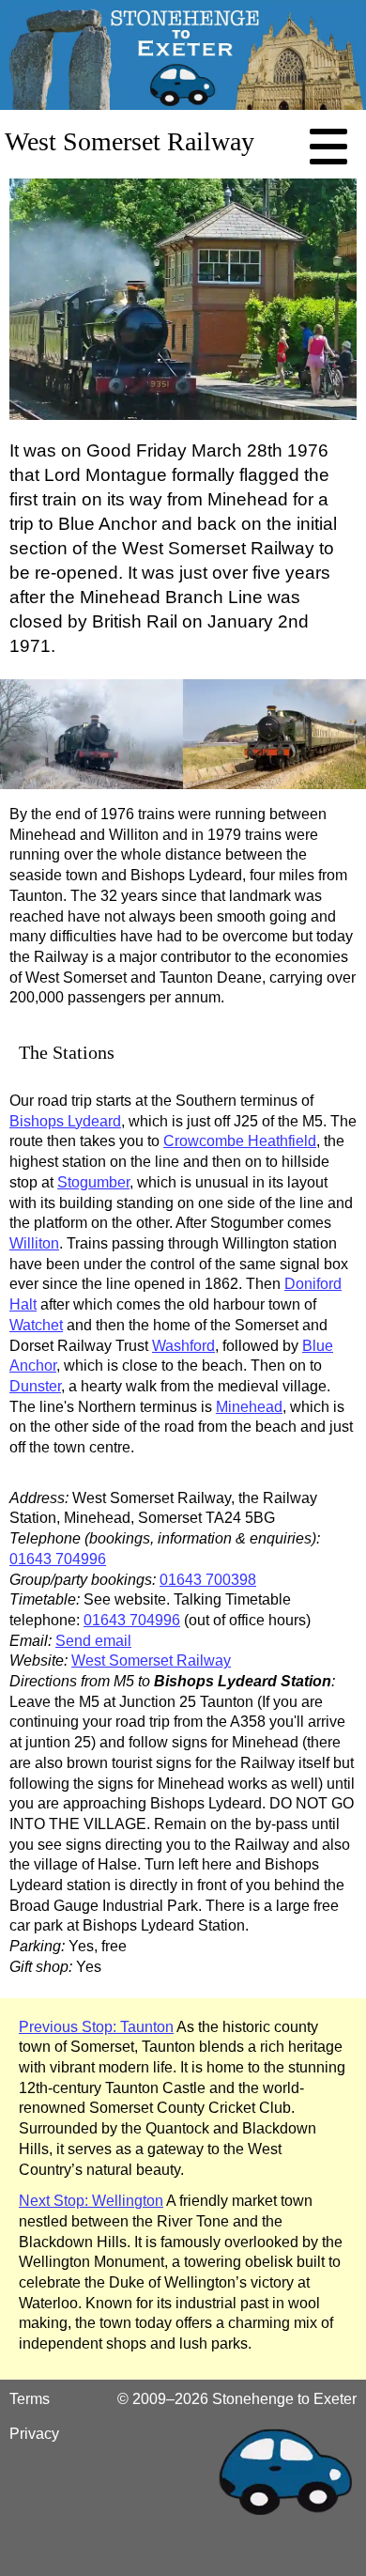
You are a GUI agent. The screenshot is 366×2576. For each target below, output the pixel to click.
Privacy (34, 2434)
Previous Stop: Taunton (96, 2027)
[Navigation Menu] (328, 147)
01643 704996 (58, 1559)
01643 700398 (208, 1580)
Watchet (36, 1325)
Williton (34, 1243)
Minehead (249, 1407)
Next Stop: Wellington (91, 2201)
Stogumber (93, 1182)
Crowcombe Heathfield (240, 1141)
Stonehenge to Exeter (284, 2399)
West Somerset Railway (151, 1660)
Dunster (35, 1386)
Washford (183, 1346)
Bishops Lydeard (65, 1121)
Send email (93, 1641)
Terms (30, 2399)
